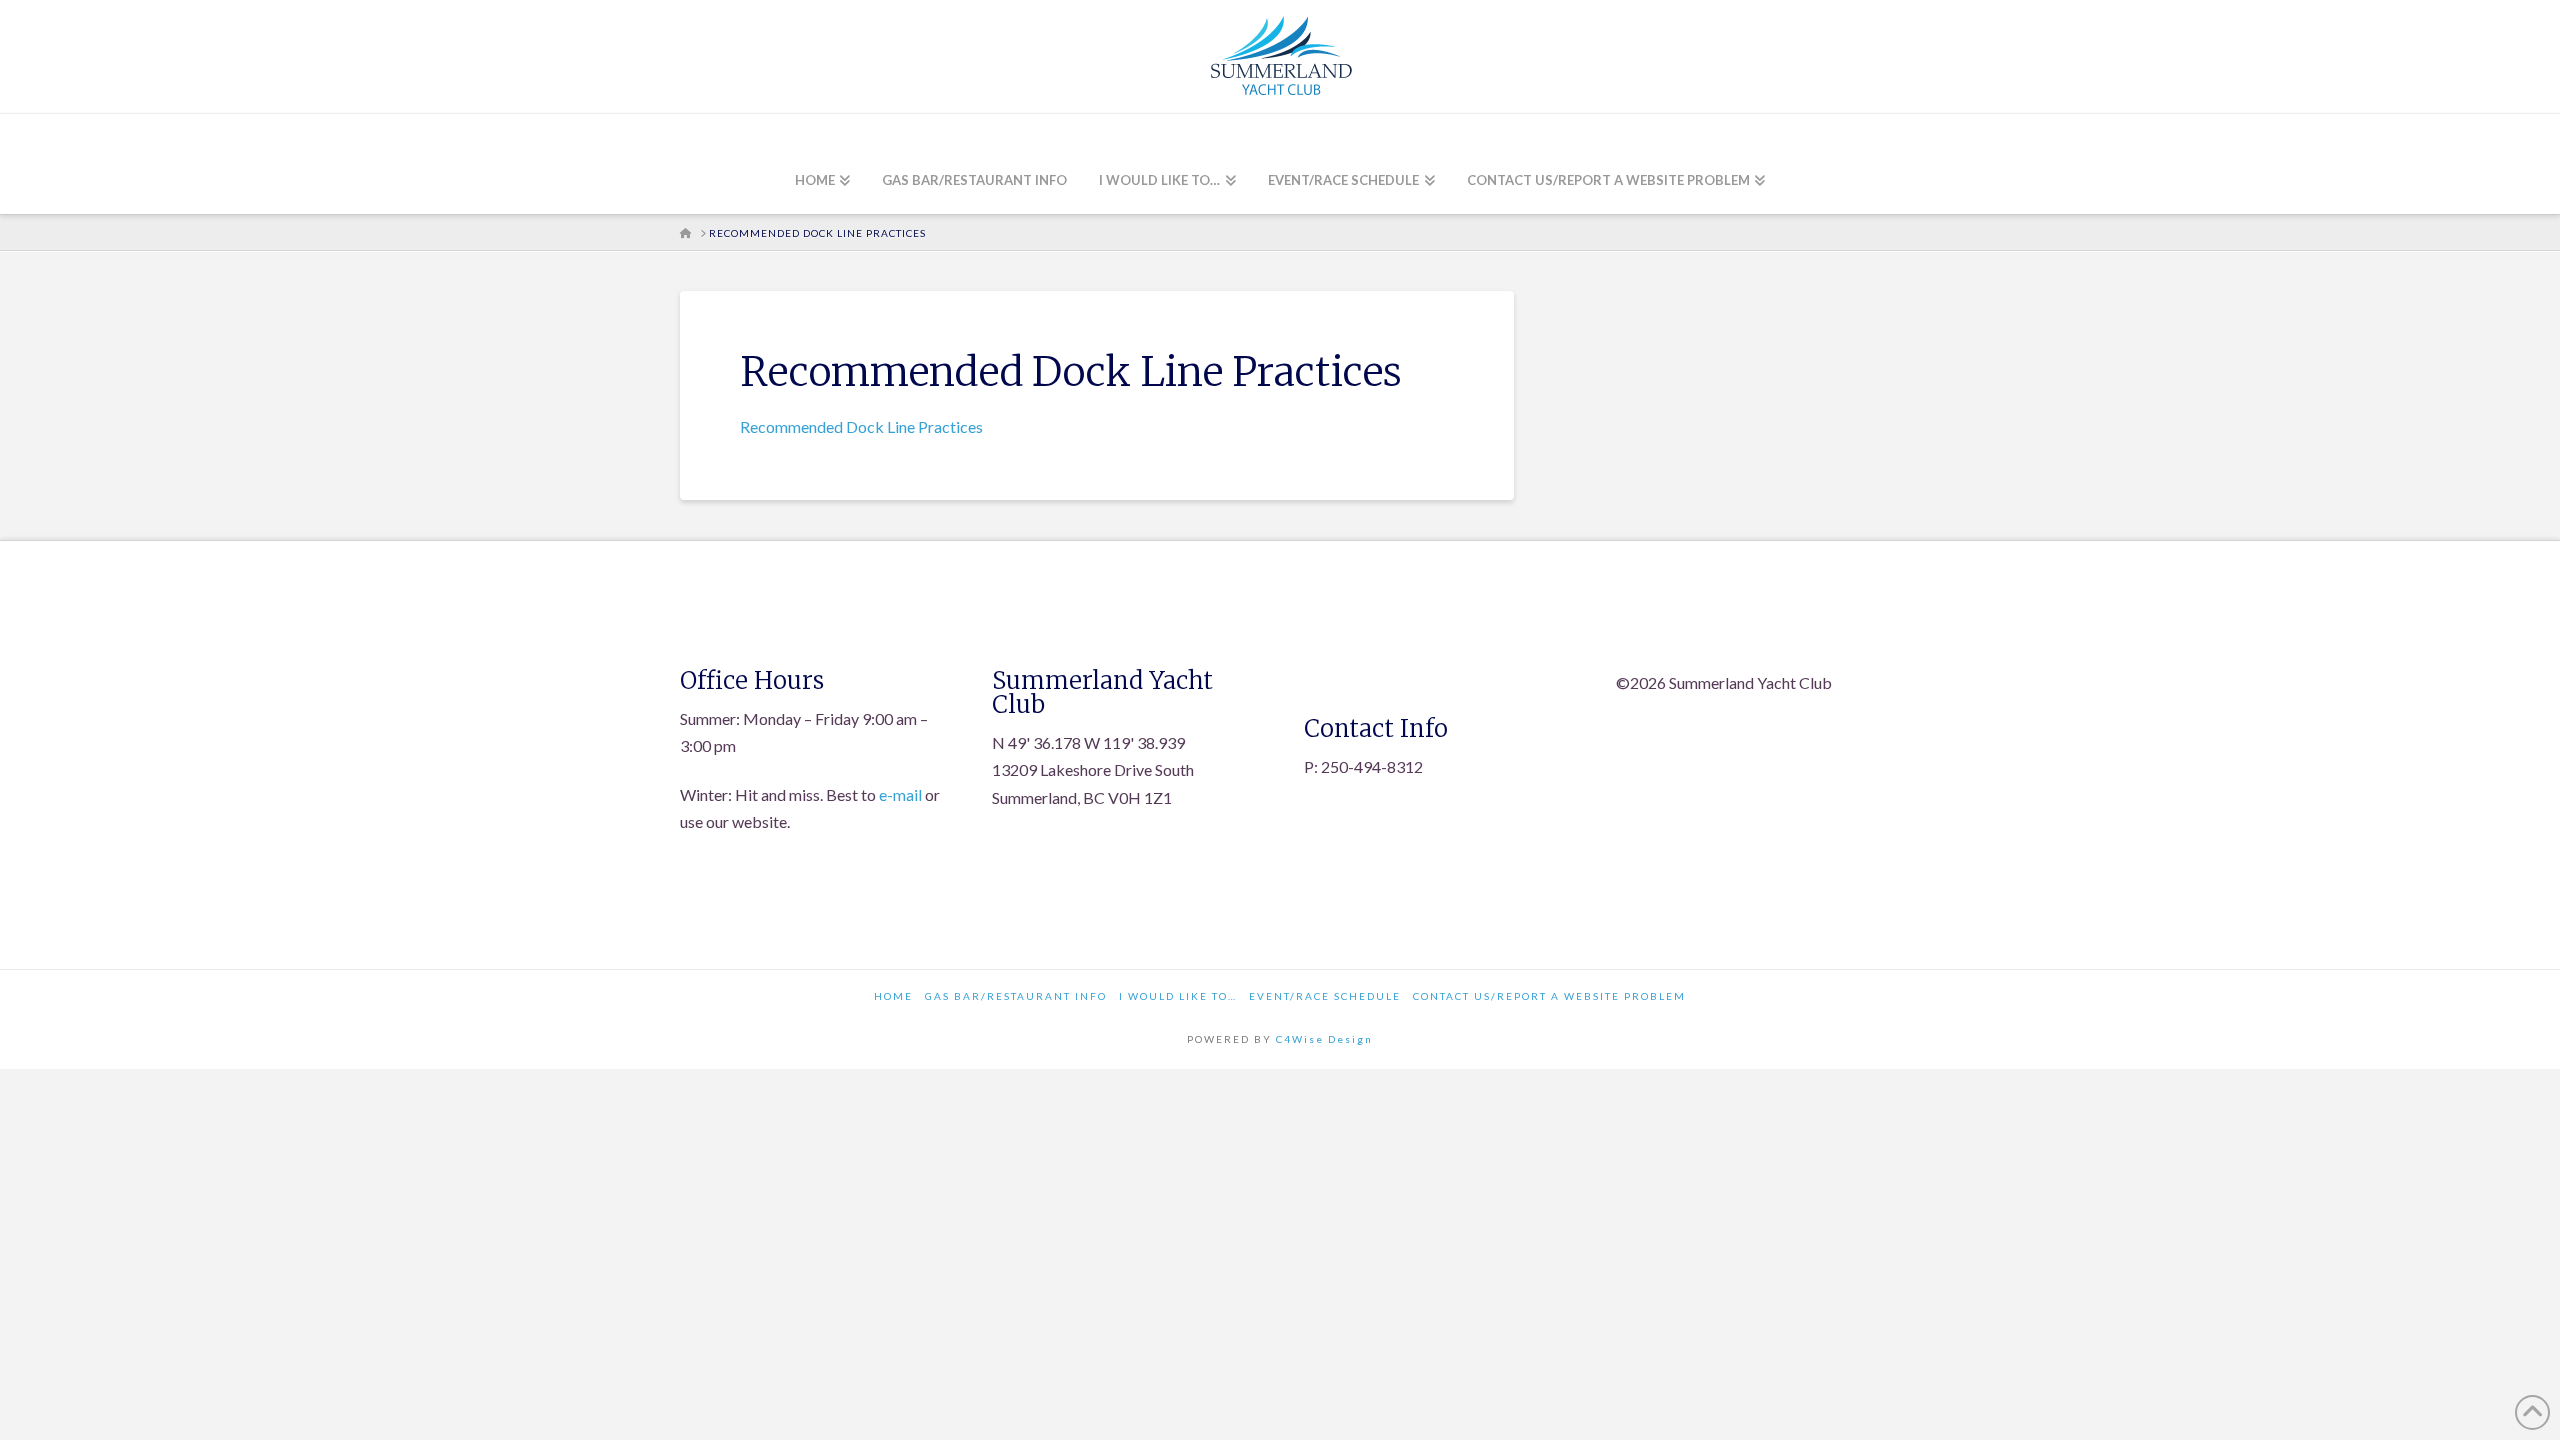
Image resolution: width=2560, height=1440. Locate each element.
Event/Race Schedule (1325, 996)
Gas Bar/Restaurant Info (1016, 996)
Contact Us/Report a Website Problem (1549, 996)
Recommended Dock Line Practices (861, 426)
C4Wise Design (1324, 1039)
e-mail (900, 794)
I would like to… (1178, 996)
